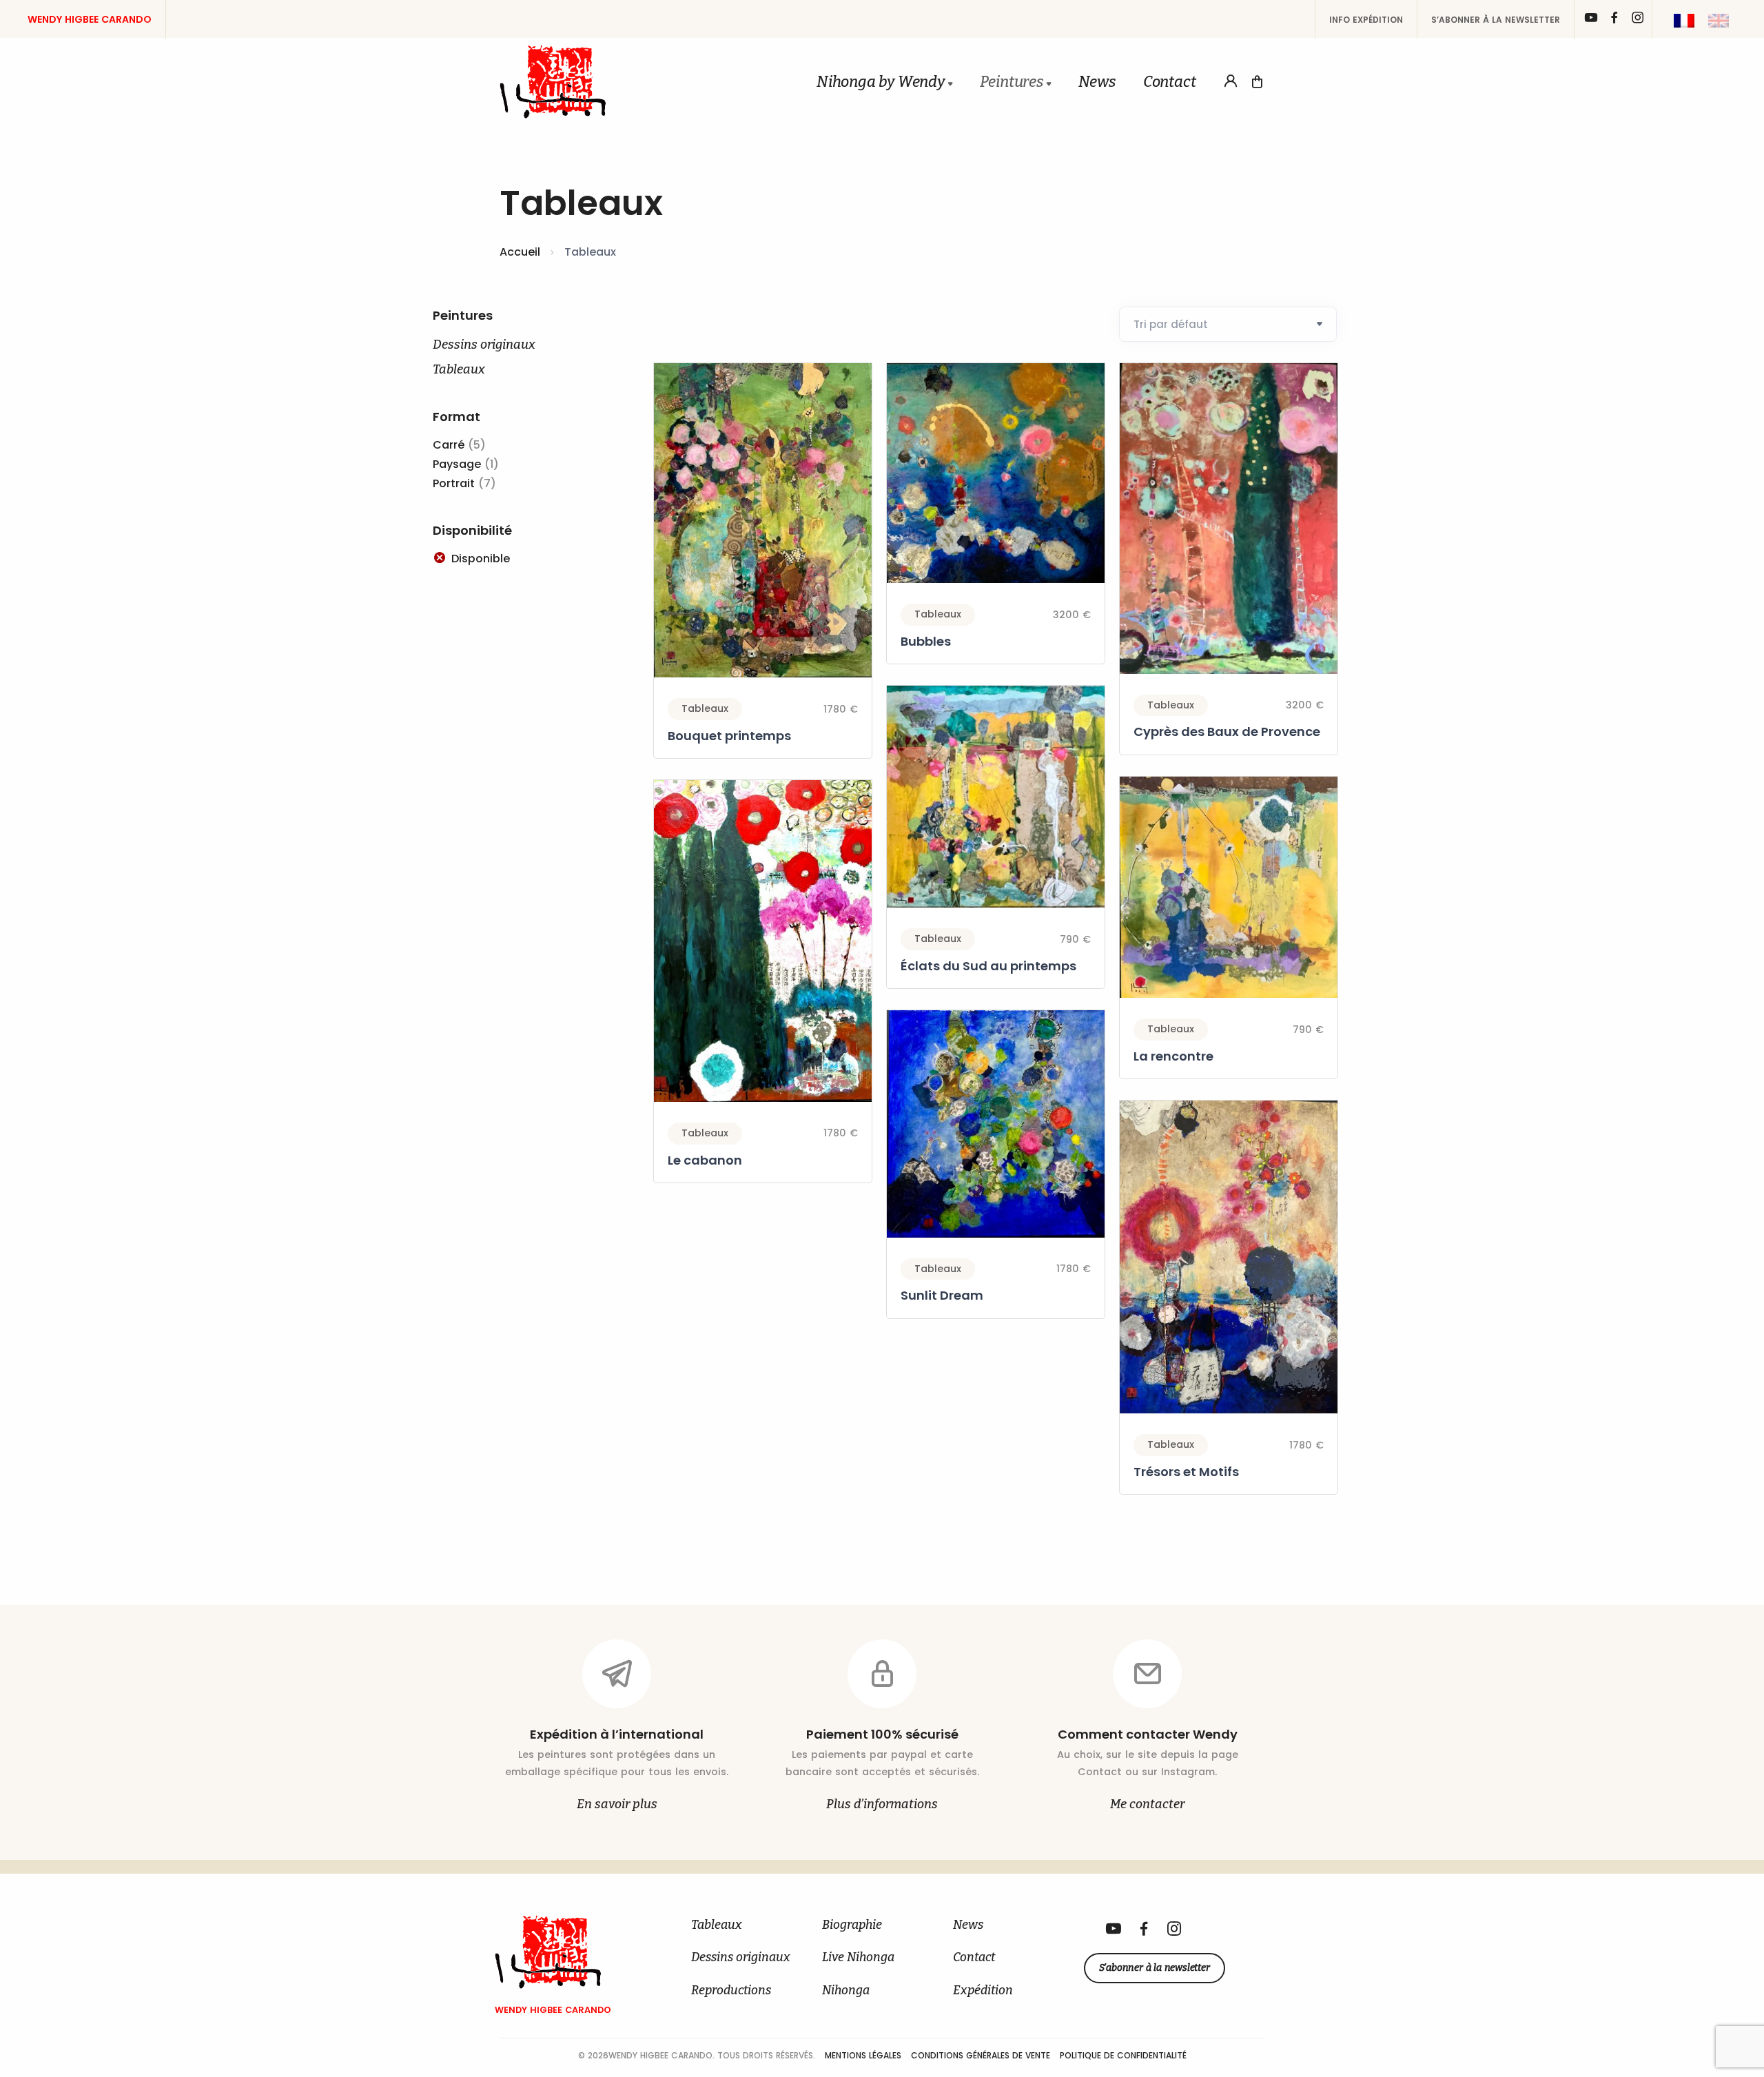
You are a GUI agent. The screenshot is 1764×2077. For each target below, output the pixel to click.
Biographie (852, 1925)
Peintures (1012, 82)
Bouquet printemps (729, 736)
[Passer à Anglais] (1719, 21)
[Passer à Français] (1684, 21)
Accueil (520, 252)
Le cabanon (705, 1160)
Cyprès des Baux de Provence (1227, 731)
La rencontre (1173, 1056)
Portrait (454, 483)
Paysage (457, 464)
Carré (449, 445)
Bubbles (926, 641)
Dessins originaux (484, 345)
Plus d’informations (882, 1804)
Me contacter (1147, 1804)
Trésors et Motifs (1186, 1472)
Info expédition (1366, 20)
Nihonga (846, 1991)
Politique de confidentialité (1123, 2055)
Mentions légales (864, 2055)
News (1097, 82)
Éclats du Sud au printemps (988, 966)
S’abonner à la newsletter (1496, 20)
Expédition (983, 1991)
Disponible (481, 559)
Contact (1170, 82)
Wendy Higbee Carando (90, 19)
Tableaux (459, 369)
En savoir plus (617, 1804)
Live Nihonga (858, 1957)
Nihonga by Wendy (881, 82)
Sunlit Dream (942, 1295)
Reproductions (731, 1991)
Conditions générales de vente (982, 2055)
